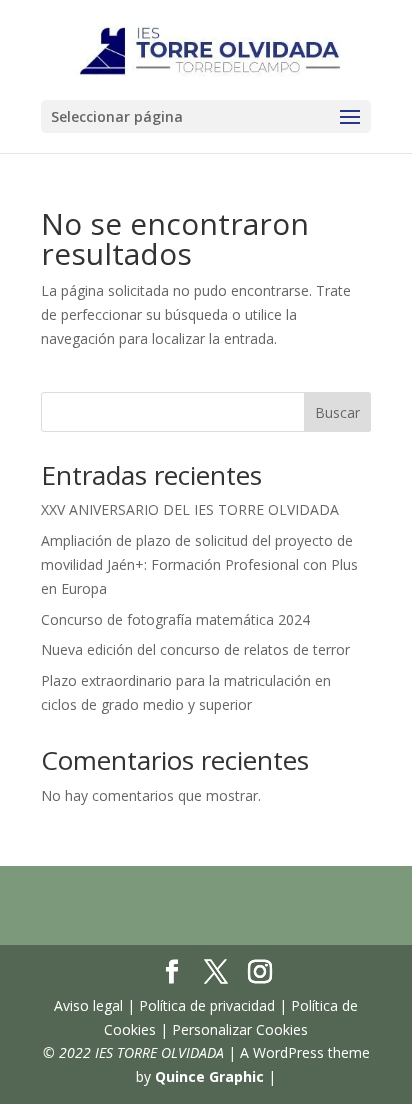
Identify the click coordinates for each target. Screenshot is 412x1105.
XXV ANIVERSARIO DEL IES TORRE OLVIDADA (190, 509)
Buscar (337, 412)
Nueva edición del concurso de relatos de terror (195, 649)
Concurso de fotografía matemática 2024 (175, 619)
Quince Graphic (209, 1076)
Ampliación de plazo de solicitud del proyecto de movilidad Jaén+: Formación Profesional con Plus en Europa (199, 564)
